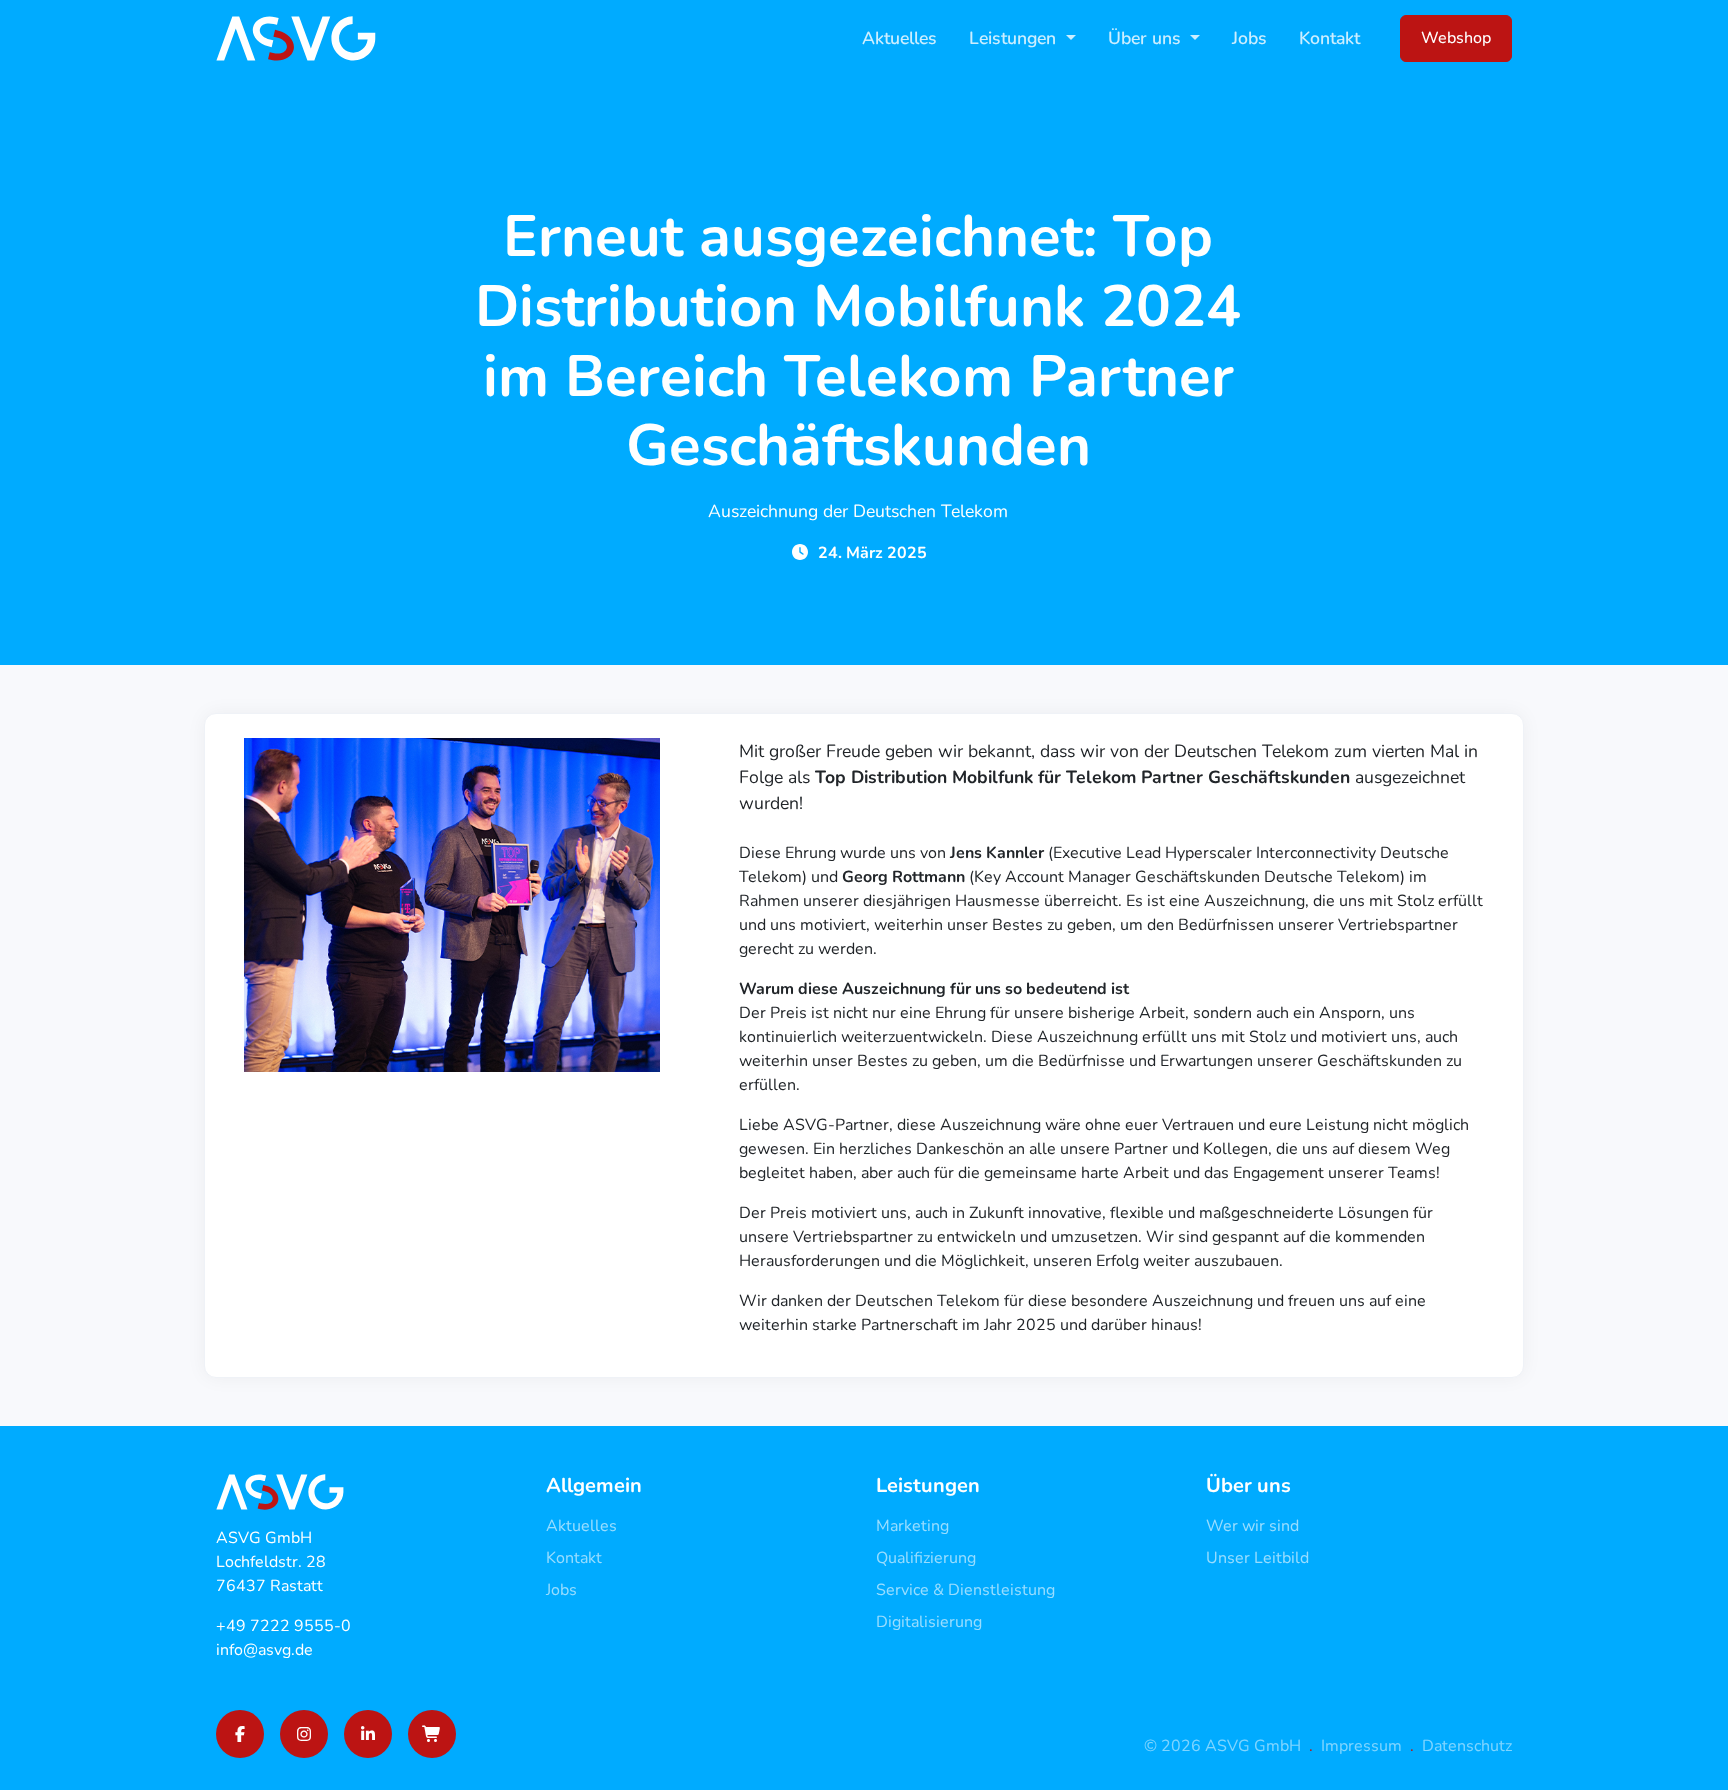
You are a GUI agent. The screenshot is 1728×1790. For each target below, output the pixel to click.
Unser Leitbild (1257, 1558)
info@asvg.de (264, 1650)
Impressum (1361, 1746)
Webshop (1456, 38)
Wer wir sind (1252, 1526)
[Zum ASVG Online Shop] (432, 1734)
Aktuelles (899, 38)
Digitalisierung (929, 1622)
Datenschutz (1467, 1746)
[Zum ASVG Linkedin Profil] (368, 1734)
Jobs (1249, 38)
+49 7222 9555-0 (283, 1626)
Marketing (912, 1526)
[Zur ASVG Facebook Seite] (240, 1734)
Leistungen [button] (1015, 38)
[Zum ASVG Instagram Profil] (304, 1734)
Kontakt (1329, 38)
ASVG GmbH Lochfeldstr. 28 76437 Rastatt (271, 1562)
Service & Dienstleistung (965, 1590)
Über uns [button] (1147, 38)
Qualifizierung (926, 1558)
